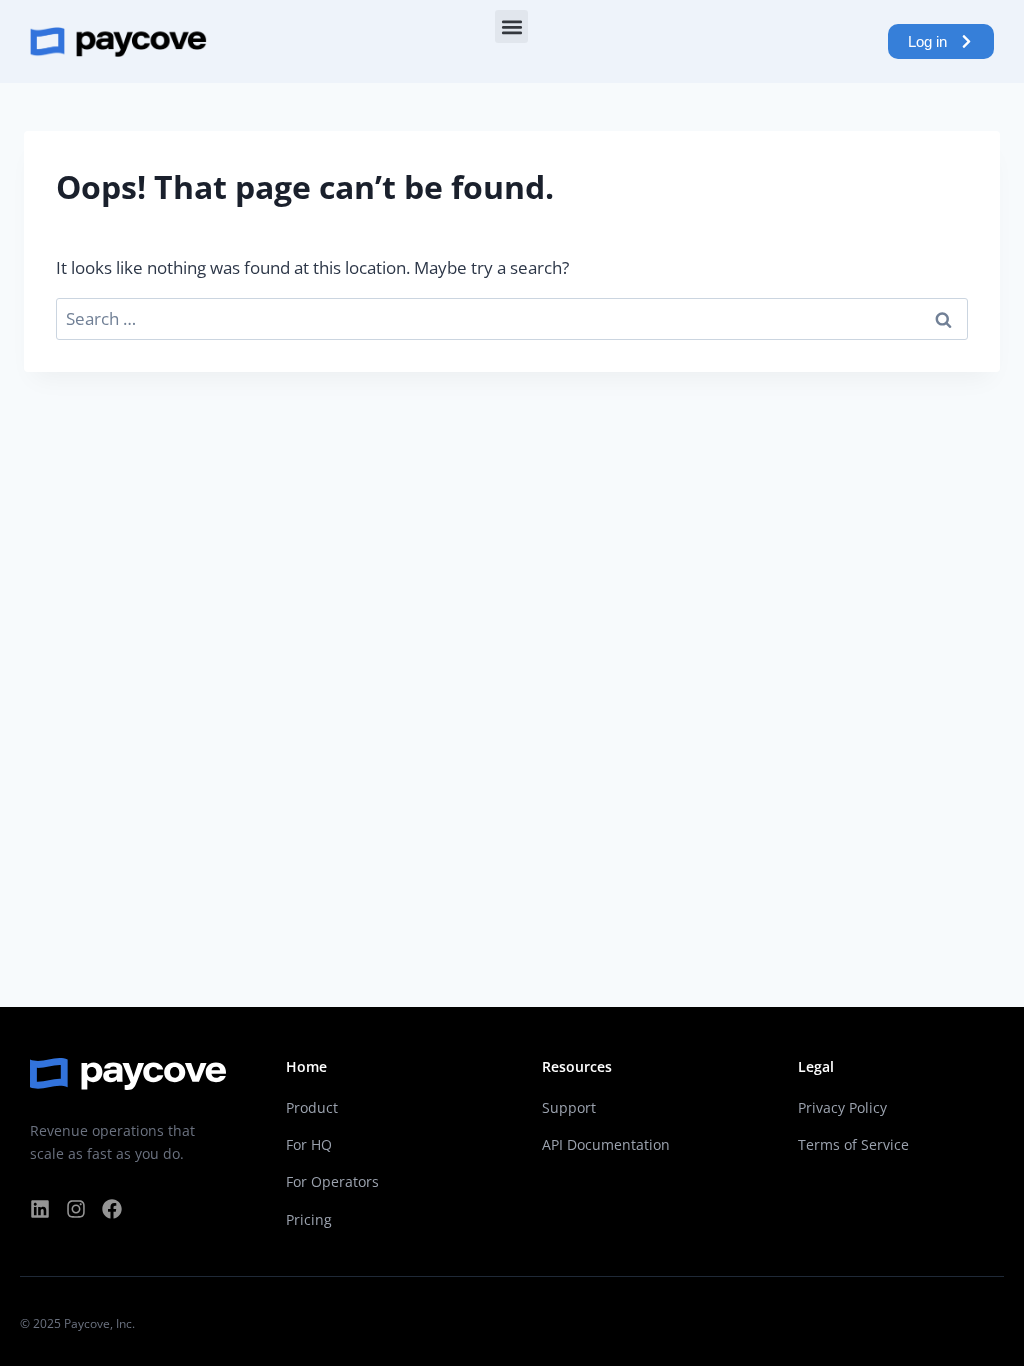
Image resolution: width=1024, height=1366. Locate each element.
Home (306, 1066)
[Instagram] (76, 1209)
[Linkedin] (40, 1209)
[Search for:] (512, 318)
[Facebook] (112, 1209)
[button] (511, 26)
